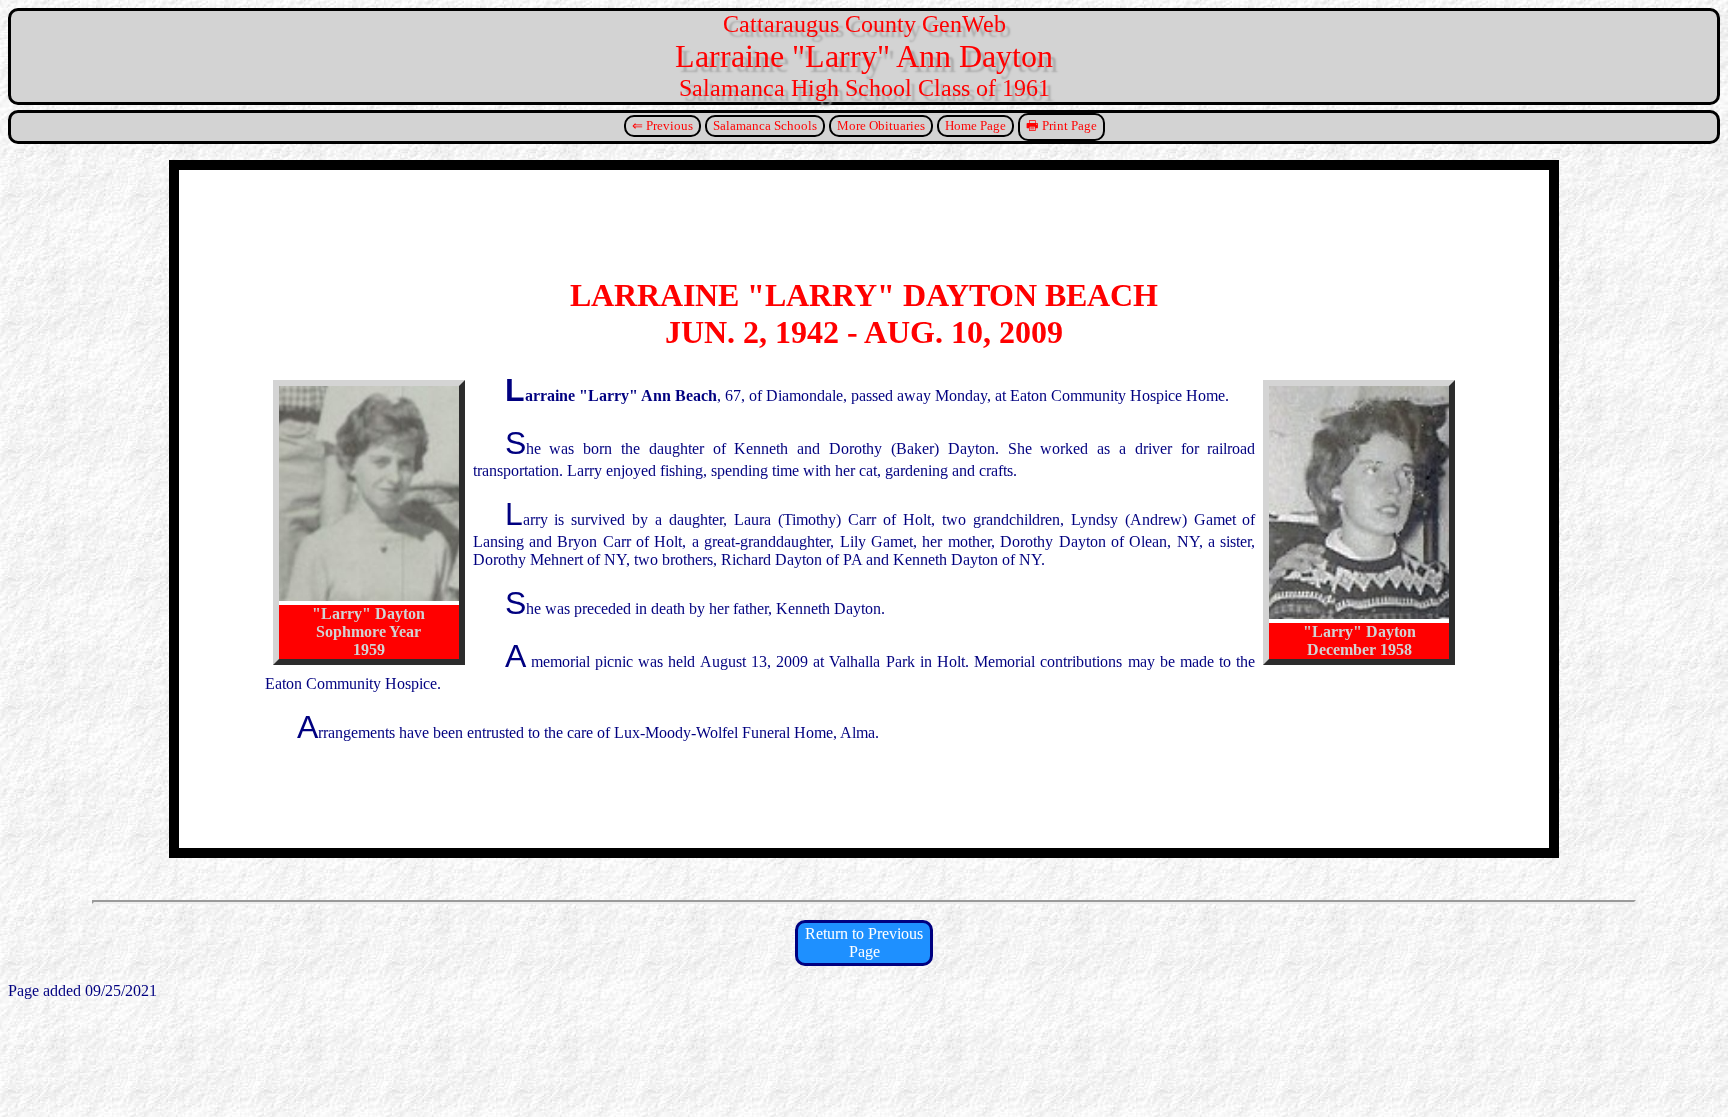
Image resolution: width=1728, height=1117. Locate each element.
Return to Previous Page (864, 942)
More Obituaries (881, 125)
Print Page (1069, 125)
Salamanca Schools (765, 125)
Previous (669, 125)
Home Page (975, 125)
